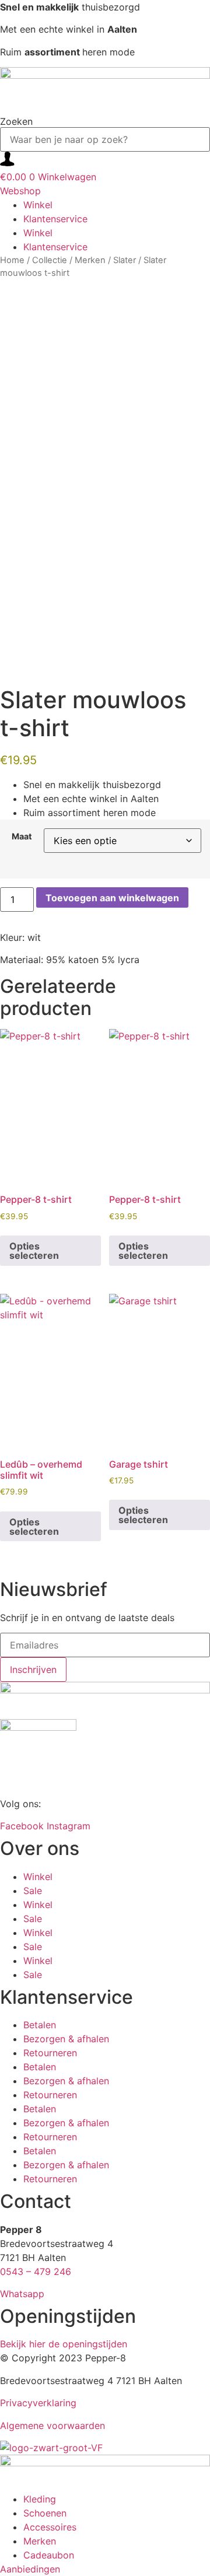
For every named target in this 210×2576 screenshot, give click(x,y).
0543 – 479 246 (36, 2271)
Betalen (40, 2025)
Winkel (38, 205)
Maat (22, 836)
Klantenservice (55, 219)
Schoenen (45, 2513)
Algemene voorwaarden (52, 2425)
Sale (33, 1891)
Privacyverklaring (38, 2403)
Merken (90, 260)
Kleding (40, 2499)
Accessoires (50, 2527)
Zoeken (16, 121)
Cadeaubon (49, 2555)
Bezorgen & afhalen (66, 2039)
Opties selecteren (34, 1251)
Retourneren (50, 2053)
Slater (125, 260)
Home (12, 260)
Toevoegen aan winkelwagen (112, 898)
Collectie (50, 260)
